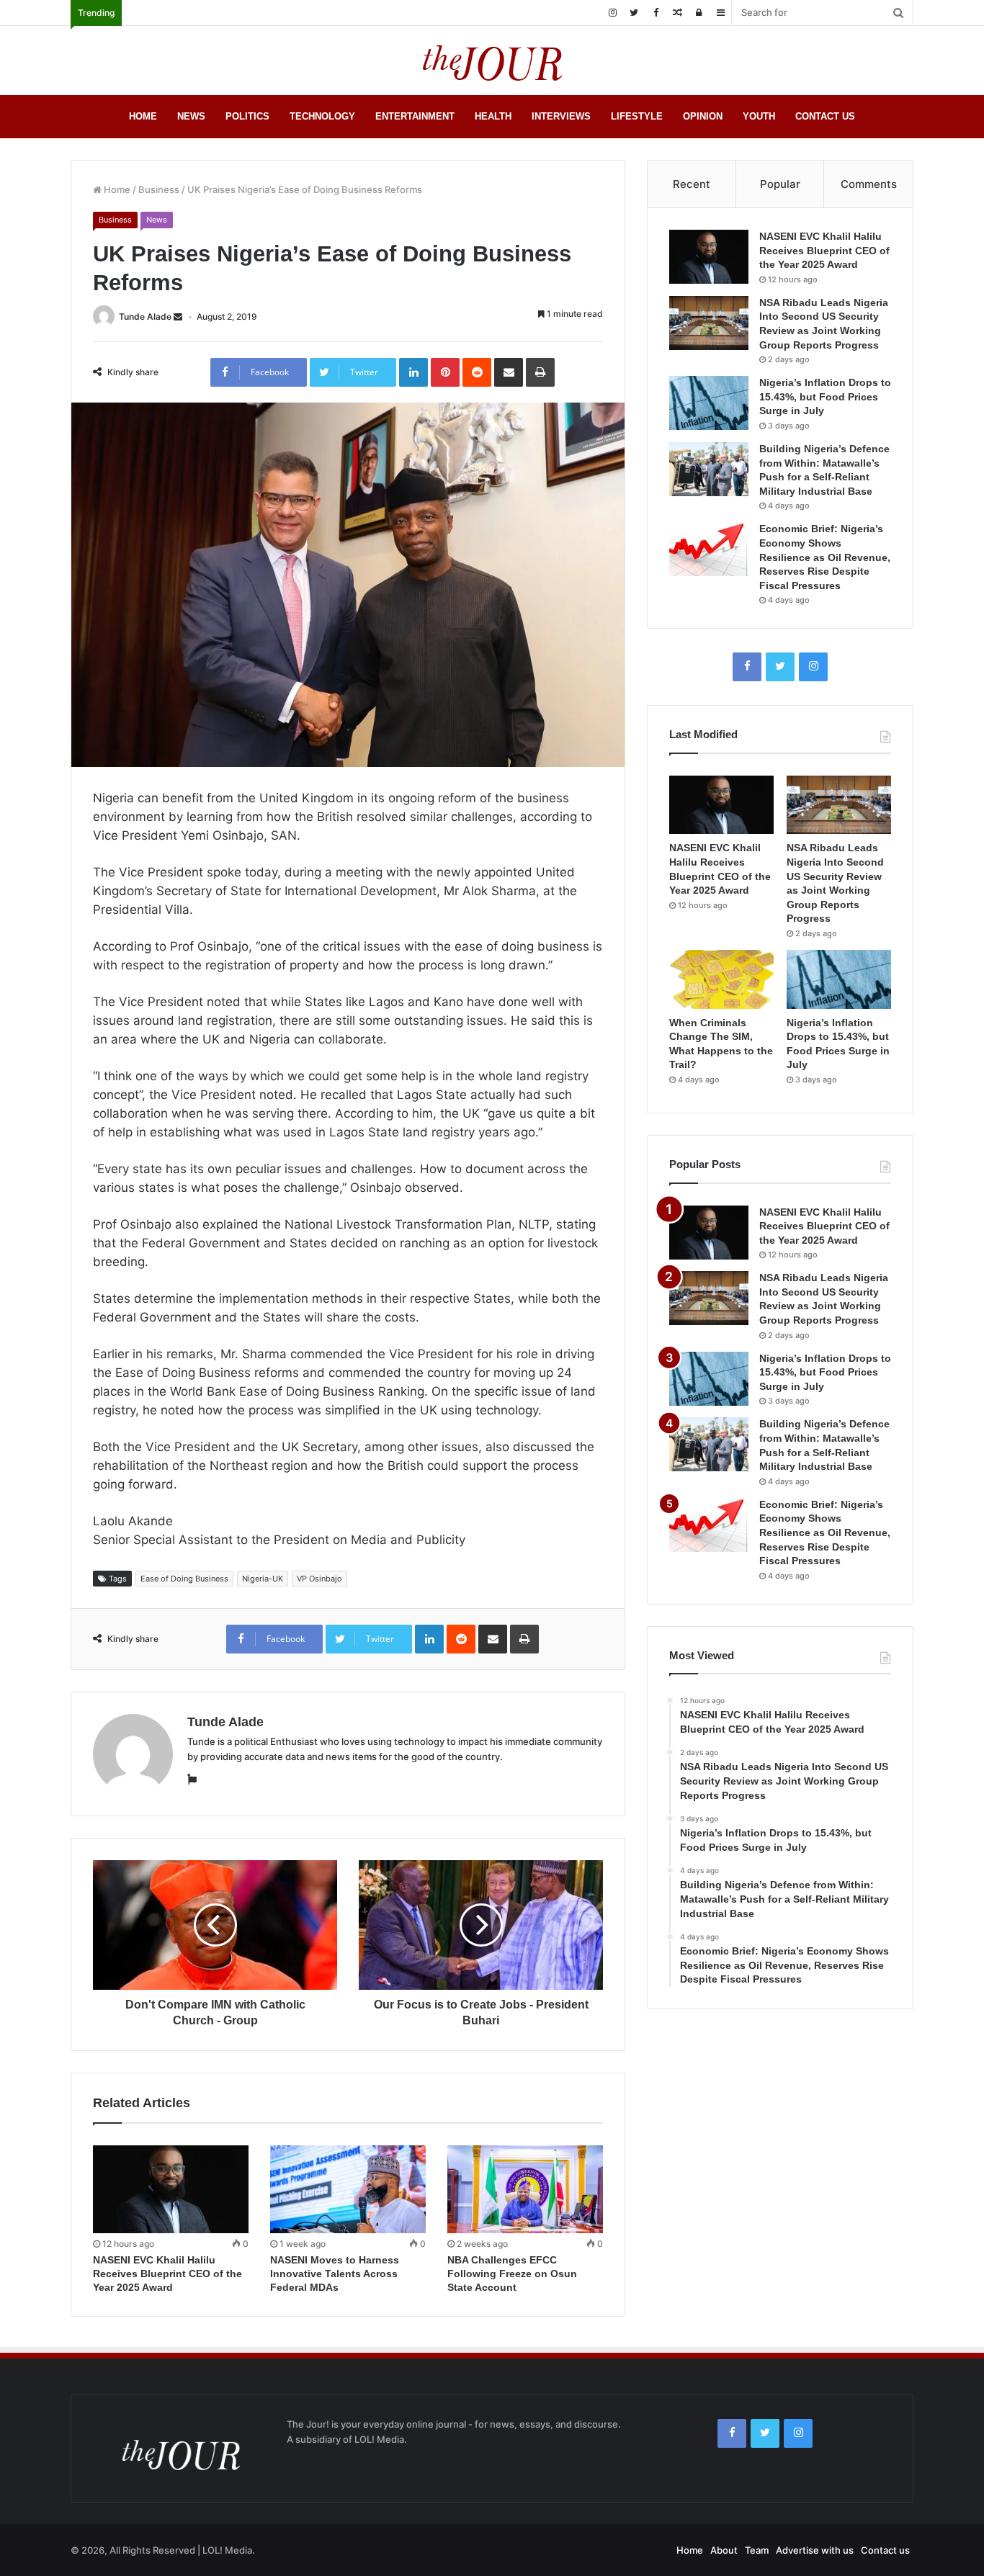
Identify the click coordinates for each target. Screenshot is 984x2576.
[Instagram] (612, 13)
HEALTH (493, 116)
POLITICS (247, 116)
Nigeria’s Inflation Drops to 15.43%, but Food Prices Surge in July (825, 396)
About (724, 2550)
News (157, 220)
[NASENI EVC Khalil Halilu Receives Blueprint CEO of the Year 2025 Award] (171, 2189)
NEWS (191, 116)
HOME (143, 116)
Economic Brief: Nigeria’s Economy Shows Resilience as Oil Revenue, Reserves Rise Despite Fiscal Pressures (825, 557)
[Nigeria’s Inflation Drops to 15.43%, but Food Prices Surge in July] (709, 403)
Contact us (885, 2550)
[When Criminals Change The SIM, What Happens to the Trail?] (721, 979)
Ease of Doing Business (184, 1579)
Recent (692, 184)
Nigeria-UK (263, 1579)
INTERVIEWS (561, 116)
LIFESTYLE (637, 116)
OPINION (703, 116)
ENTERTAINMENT (415, 116)
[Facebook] (656, 13)
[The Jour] (492, 60)
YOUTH (759, 116)
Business (159, 189)
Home (116, 189)
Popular (780, 184)
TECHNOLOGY (322, 116)
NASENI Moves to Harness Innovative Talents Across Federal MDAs (335, 2274)
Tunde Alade (145, 317)
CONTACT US (825, 116)
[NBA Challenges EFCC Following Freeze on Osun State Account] (525, 2189)
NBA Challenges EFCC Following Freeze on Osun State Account (512, 2274)
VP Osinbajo (319, 1579)
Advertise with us (815, 2550)
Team (757, 2550)
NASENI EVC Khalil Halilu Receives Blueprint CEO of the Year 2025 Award (167, 2274)
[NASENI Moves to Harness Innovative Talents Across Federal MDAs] (348, 2189)
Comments (869, 184)
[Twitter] (634, 13)
